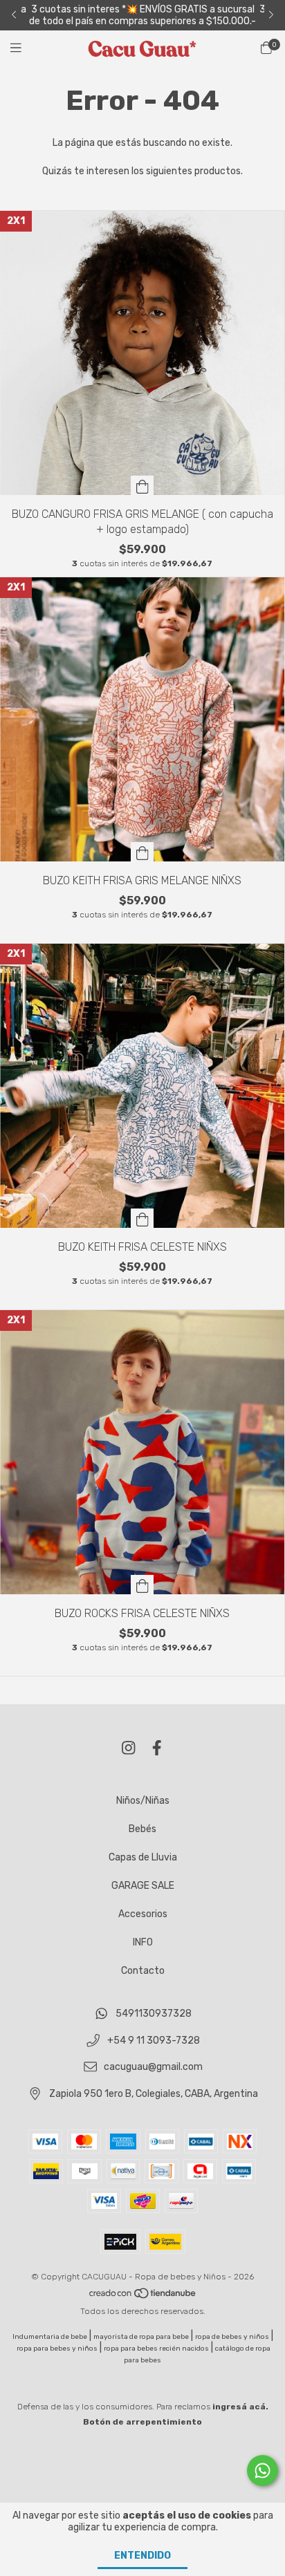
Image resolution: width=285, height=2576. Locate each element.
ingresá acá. (240, 2407)
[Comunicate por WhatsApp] (263, 2471)
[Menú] (24, 48)
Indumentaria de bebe (50, 2337)
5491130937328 (154, 2014)
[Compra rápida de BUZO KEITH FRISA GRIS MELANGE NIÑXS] (142, 852)
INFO (143, 1942)
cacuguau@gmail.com (153, 2068)
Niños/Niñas (143, 1801)
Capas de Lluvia (143, 1857)
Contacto (143, 1971)
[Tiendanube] (143, 2296)
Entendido (142, 2556)
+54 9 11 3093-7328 (154, 2041)
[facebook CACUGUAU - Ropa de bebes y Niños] (157, 1748)
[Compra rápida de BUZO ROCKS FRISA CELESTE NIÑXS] (142, 1585)
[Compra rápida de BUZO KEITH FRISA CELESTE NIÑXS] (142, 1218)
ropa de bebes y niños (232, 2337)
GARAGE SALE (143, 1886)
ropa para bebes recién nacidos (156, 2349)
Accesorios (143, 1914)
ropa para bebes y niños (57, 2349)
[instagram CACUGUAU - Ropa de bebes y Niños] (129, 1748)
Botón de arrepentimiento (142, 2422)
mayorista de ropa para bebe (141, 2337)
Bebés (142, 1829)
